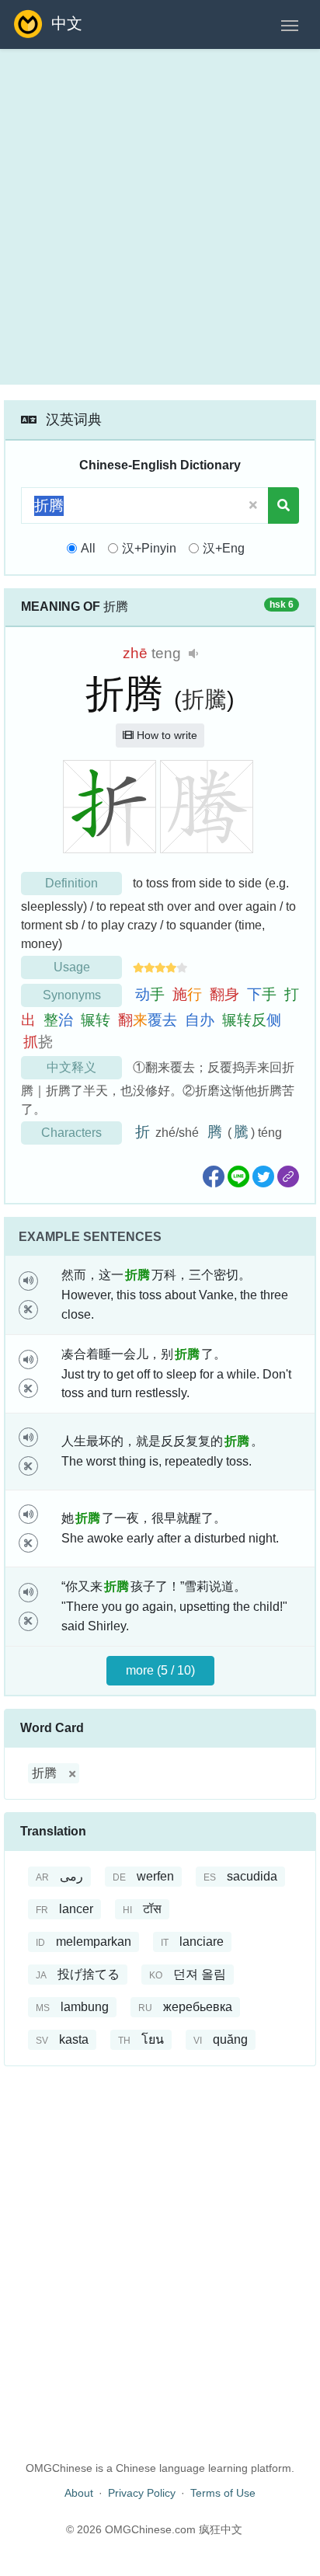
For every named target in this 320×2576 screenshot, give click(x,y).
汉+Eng (224, 548)
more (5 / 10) (160, 1670)
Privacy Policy (142, 2493)
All (88, 548)
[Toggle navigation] (290, 24)
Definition (71, 883)
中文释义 (71, 1067)
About (79, 2493)
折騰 (204, 699)
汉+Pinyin (149, 548)
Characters (71, 1133)
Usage (72, 967)
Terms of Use (223, 2493)
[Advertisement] (160, 217)
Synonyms (72, 995)
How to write (165, 735)
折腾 (44, 1773)
